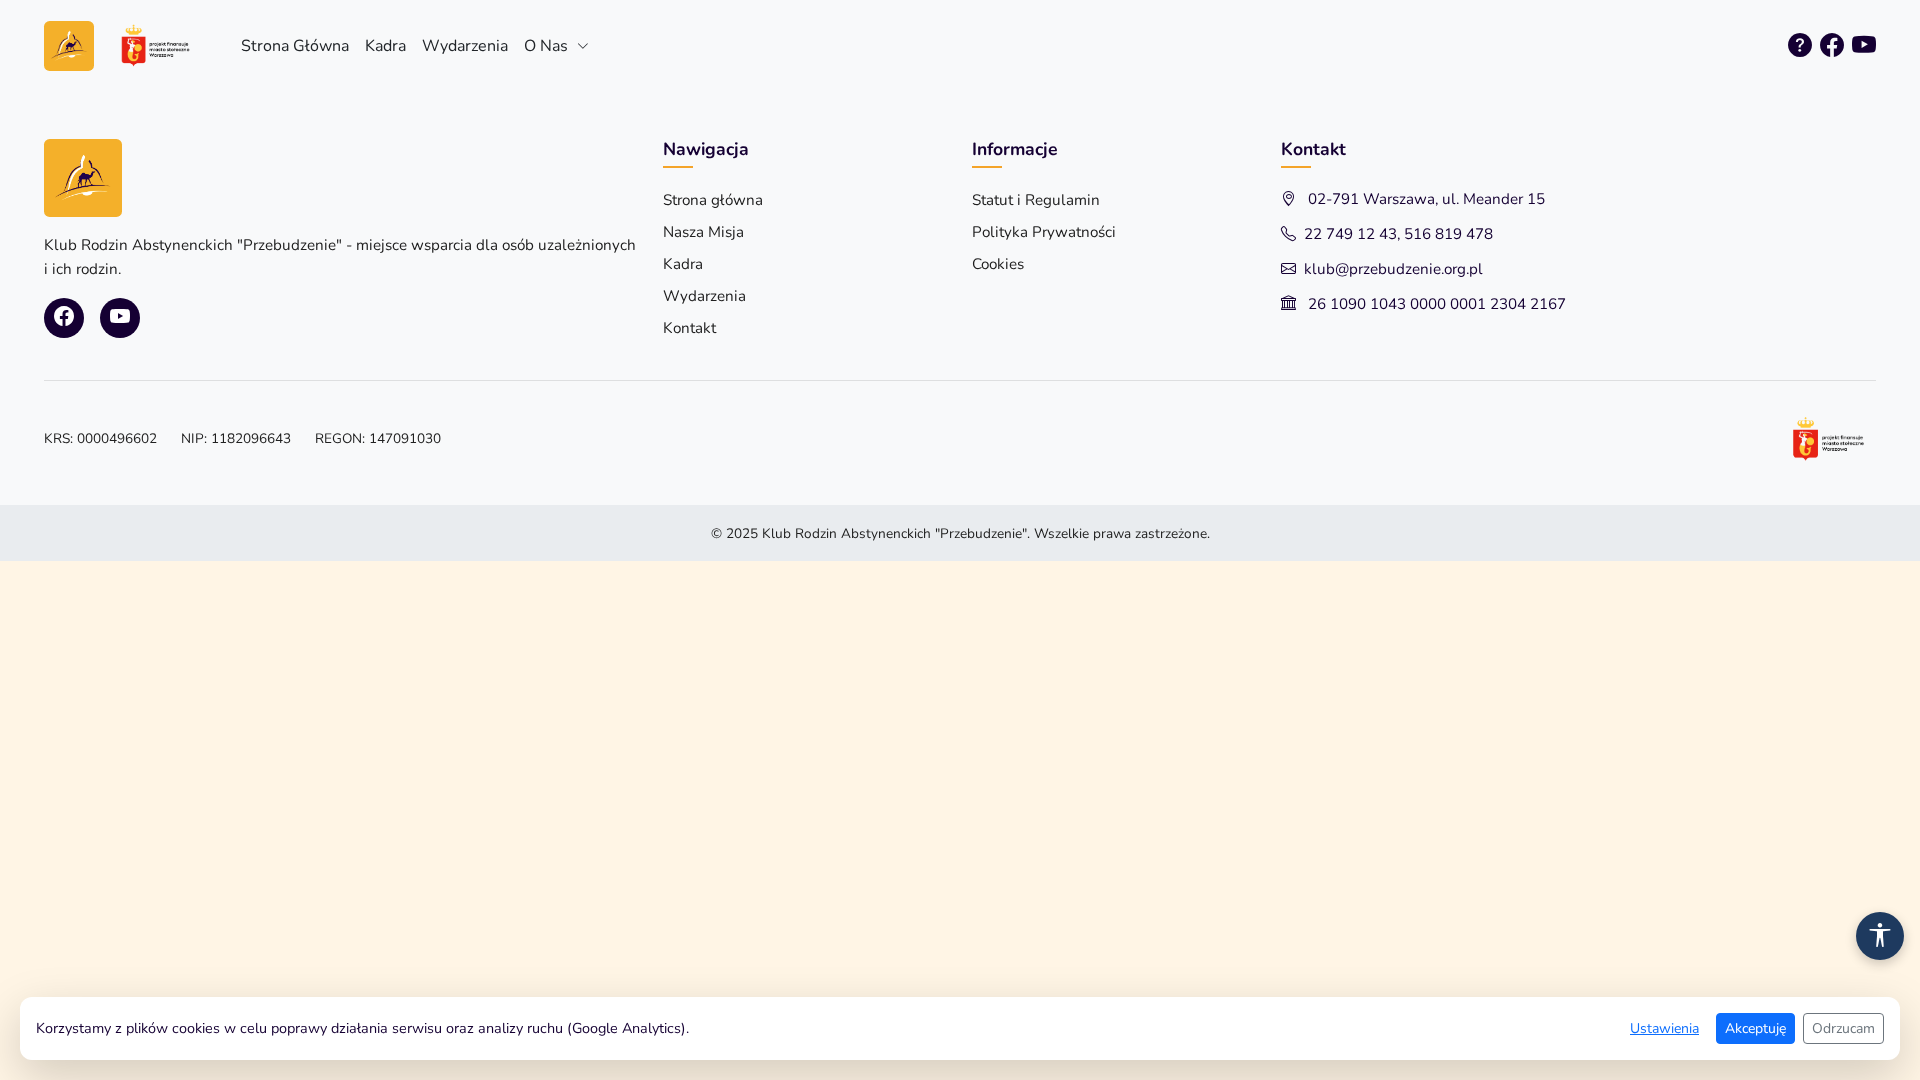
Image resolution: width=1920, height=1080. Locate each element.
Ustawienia (1664, 1028)
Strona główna (713, 200)
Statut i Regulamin (1036, 200)
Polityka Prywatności (1044, 232)
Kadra (385, 46)
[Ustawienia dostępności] (1880, 936)
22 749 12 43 (1350, 234)
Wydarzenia (465, 46)
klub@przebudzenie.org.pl (1393, 269)
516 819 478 (1448, 234)
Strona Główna (295, 46)
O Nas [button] (548, 46)
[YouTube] (1864, 46)
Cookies (998, 264)
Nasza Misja (703, 232)
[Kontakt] (1800, 46)
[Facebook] (1832, 46)
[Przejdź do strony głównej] (130, 45)
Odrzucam (1843, 1028)
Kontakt (689, 328)
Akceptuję (1755, 1028)
